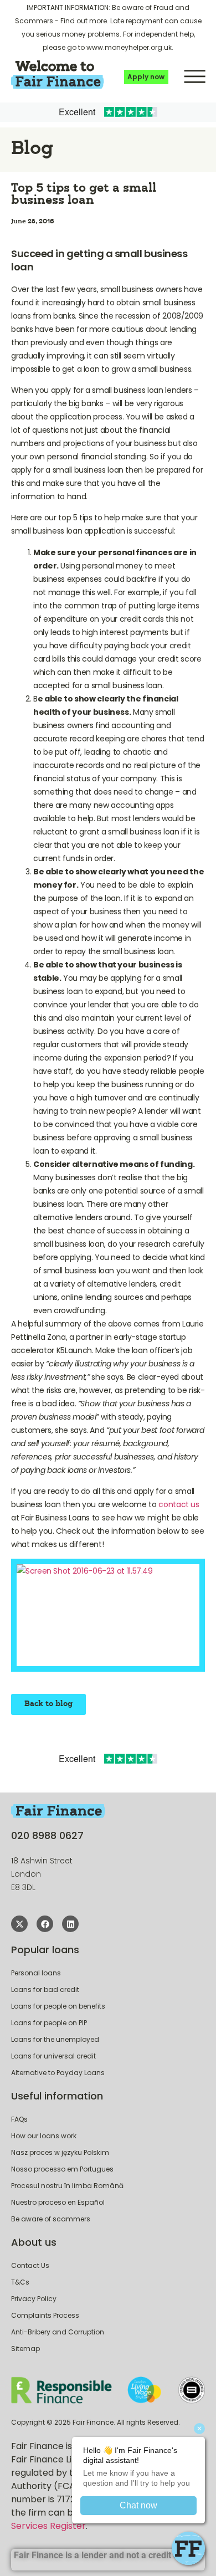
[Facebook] (45, 1924)
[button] (195, 75)
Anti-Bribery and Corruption (58, 2332)
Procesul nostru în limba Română (67, 2186)
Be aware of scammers (51, 2219)
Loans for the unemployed (55, 2039)
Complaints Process (45, 2315)
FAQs (19, 2119)
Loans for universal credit (53, 2056)
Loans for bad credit (45, 1989)
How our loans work (44, 2136)
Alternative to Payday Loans (58, 2073)
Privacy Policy (34, 2299)
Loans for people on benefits (58, 2006)
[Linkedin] (70, 1924)
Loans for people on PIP (49, 2023)
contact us (179, 1504)
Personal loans (36, 1973)
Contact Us (30, 2265)
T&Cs (20, 2282)
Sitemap (25, 2349)
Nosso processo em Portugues (62, 2169)
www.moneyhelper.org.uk (129, 47)
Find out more (84, 21)
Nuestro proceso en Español (58, 2202)
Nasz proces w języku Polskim (60, 2152)
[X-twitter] (19, 1924)
